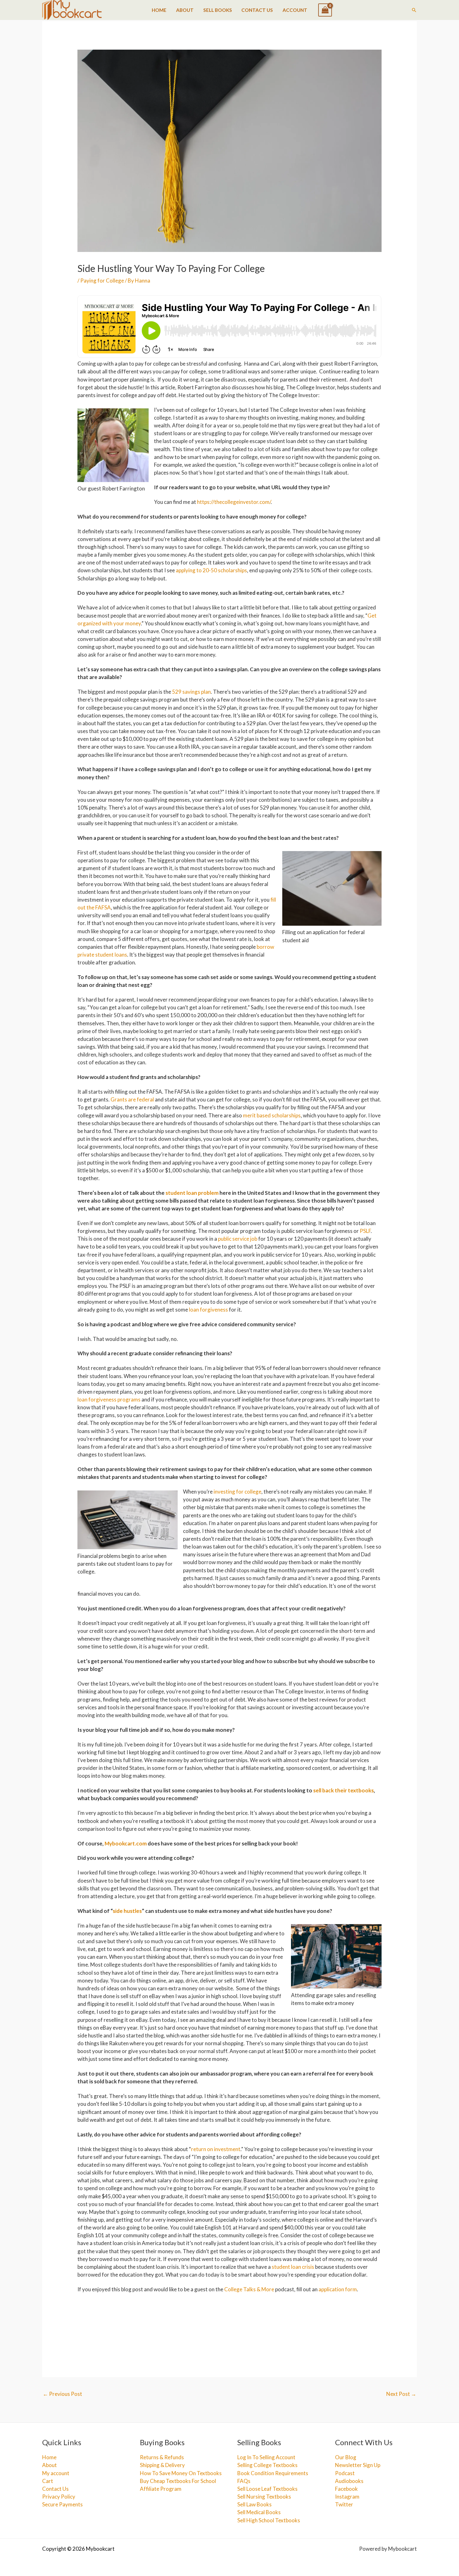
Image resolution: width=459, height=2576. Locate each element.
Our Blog (346, 2457)
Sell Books (218, 10)
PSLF (365, 1231)
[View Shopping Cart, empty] (325, 10)
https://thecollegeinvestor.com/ (234, 502)
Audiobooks (349, 2481)
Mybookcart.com (126, 1843)
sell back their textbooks (343, 1790)
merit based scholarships (272, 1115)
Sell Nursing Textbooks (264, 2497)
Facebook (346, 2489)
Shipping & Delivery (162, 2465)
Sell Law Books (254, 2504)
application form (338, 2289)
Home (159, 10)
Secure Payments (62, 2504)
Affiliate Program (161, 2489)
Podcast (345, 2473)
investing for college (237, 1492)
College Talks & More (249, 2289)
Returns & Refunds (162, 2457)
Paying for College (102, 281)
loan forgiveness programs (109, 1399)
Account (295, 10)
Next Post (401, 2394)
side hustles (127, 1911)
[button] (414, 10)
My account (56, 2473)
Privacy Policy (59, 2497)
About (185, 10)
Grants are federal (133, 1099)
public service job (238, 1239)
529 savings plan (191, 692)
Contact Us (257, 10)
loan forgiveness (208, 1310)
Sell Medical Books (259, 2512)
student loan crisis (293, 2267)
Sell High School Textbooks (269, 2520)
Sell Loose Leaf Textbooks (267, 2489)
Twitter (344, 2504)
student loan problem (192, 1193)
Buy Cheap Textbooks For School (178, 2481)
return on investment (216, 2149)
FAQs (244, 2481)
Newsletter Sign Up (358, 2465)
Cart (48, 2481)
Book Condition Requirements (273, 2473)
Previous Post (62, 2394)
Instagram (347, 2497)
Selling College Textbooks (267, 2465)
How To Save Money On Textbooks (181, 2473)
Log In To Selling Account (266, 2457)
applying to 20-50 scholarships (211, 570)
